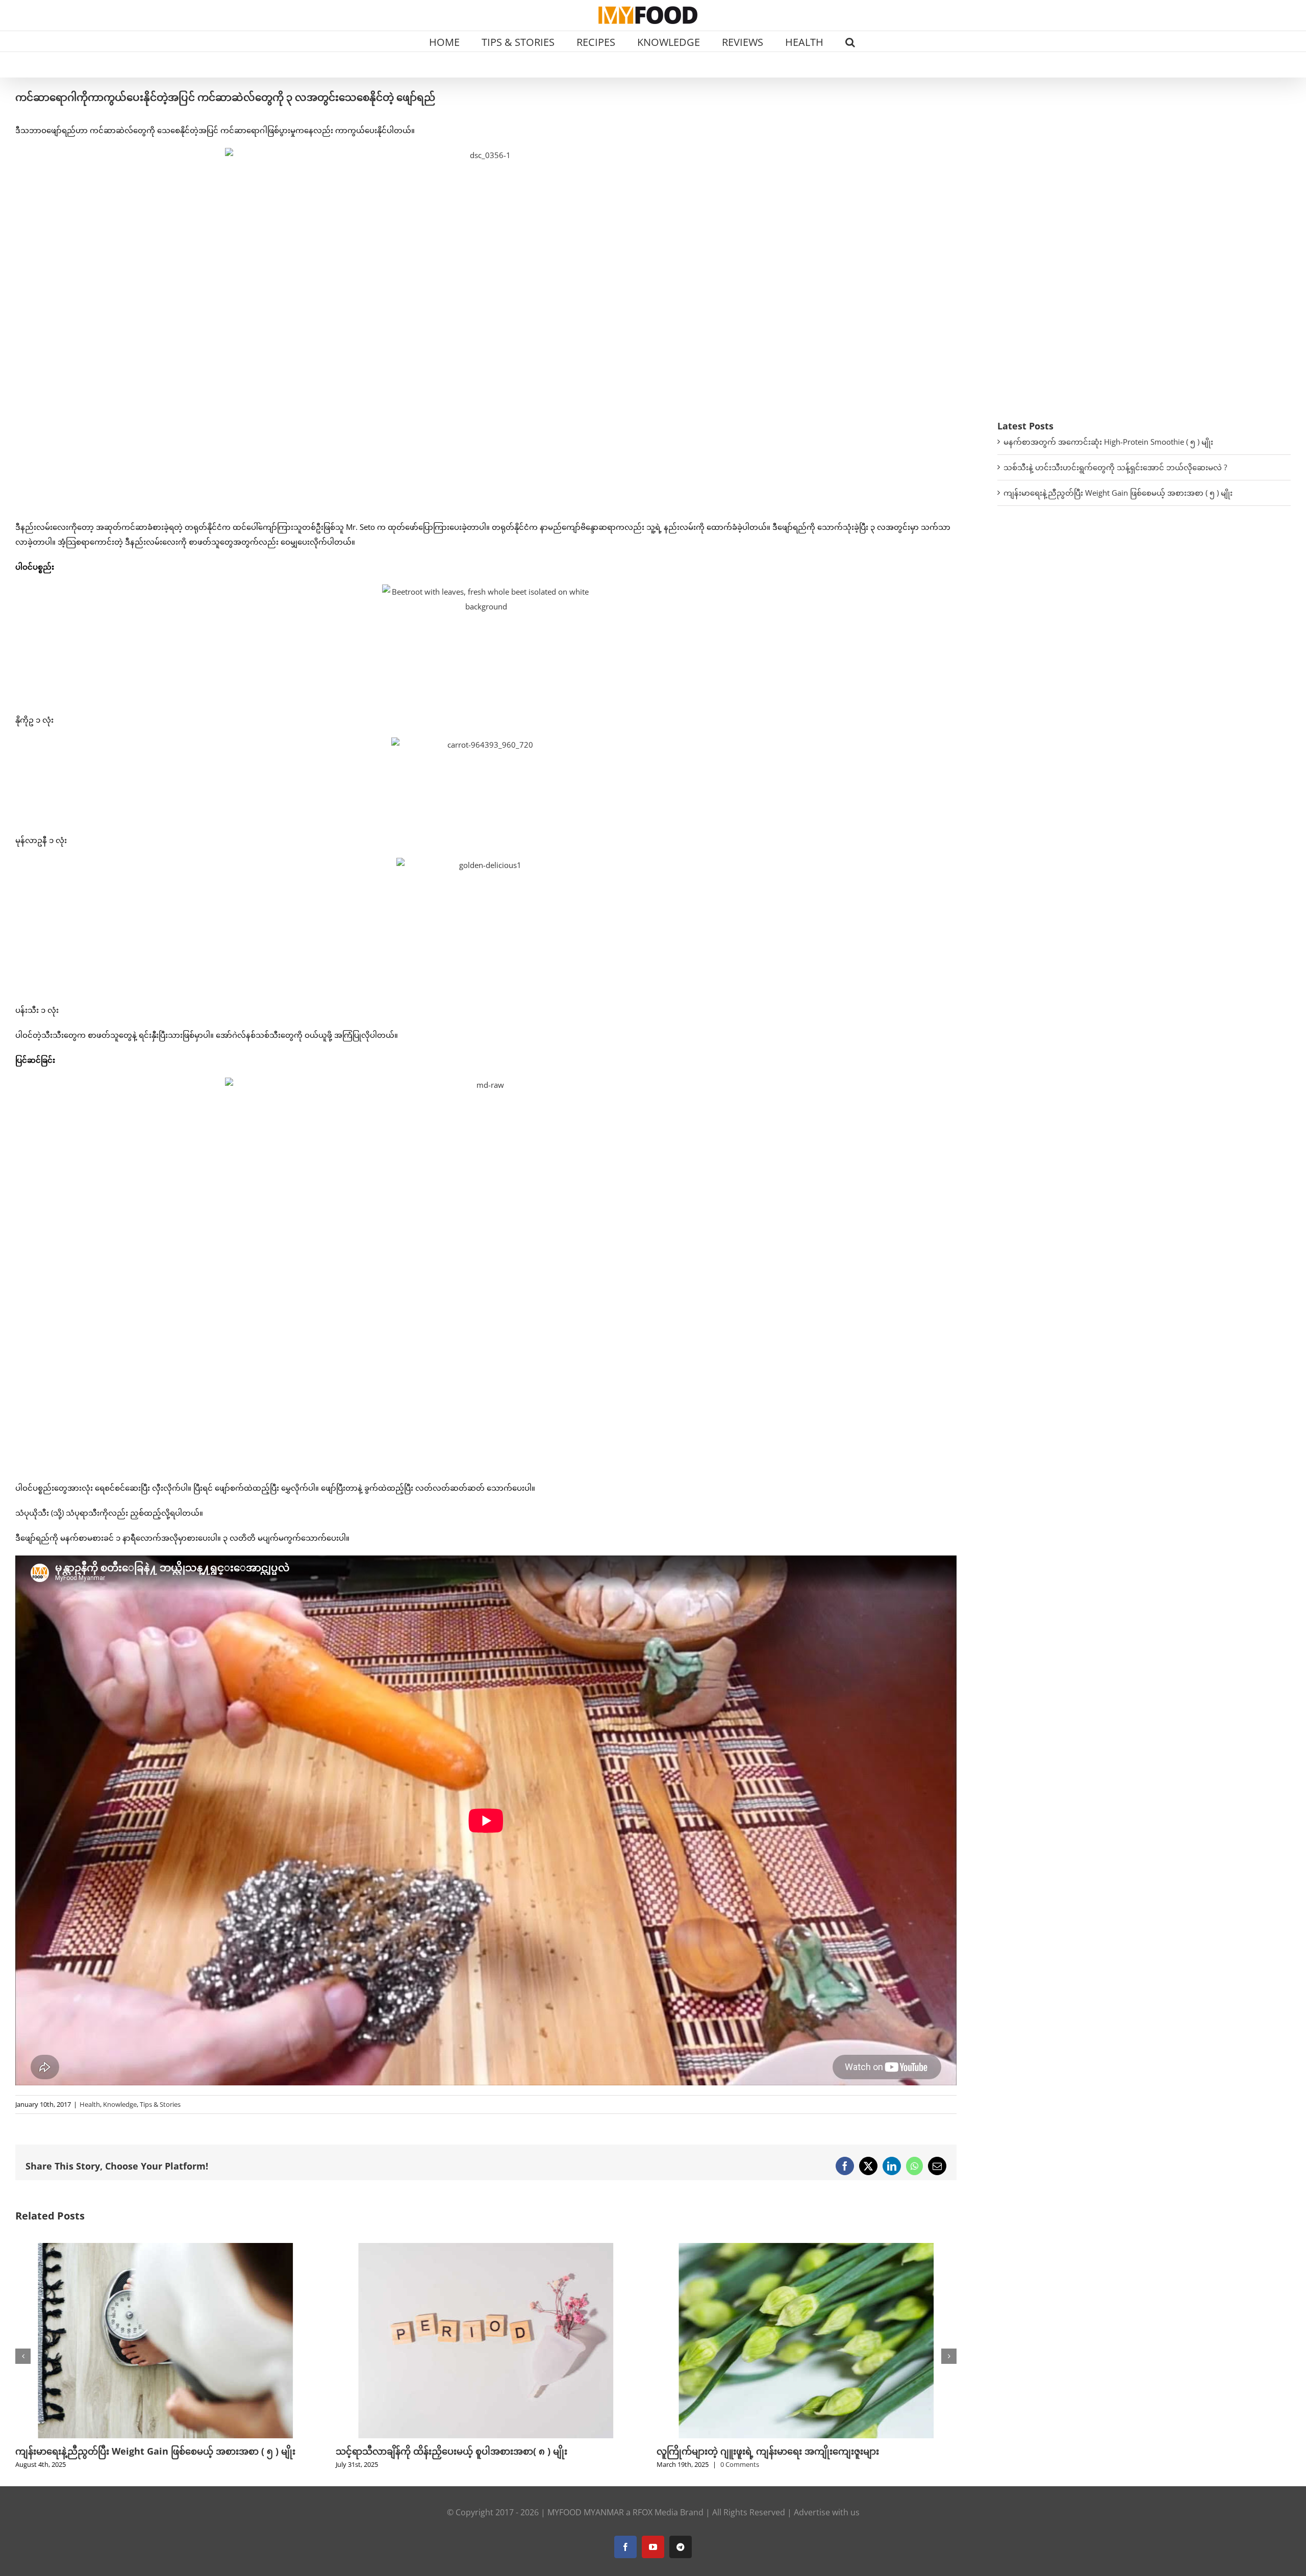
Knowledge (120, 2104)
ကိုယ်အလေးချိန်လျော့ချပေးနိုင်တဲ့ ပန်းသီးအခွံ (745, 2451)
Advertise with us (827, 2512)
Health (90, 2104)
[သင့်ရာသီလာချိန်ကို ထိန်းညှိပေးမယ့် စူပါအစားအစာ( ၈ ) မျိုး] (165, 2248)
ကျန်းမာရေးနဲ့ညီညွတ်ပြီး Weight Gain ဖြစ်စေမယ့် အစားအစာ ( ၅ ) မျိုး (1118, 493)
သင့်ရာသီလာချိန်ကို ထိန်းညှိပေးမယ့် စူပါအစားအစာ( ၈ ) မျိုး (131, 2451)
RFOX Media (655, 2512)
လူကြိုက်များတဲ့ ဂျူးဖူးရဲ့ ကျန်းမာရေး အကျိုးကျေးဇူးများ (447, 2451)
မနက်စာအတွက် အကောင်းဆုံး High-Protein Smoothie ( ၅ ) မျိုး (1108, 442)
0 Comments (419, 2464)
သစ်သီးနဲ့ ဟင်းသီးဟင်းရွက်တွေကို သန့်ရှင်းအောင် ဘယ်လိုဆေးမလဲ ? (1115, 467)
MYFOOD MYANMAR (586, 2512)
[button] (850, 41)
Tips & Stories (160, 2104)
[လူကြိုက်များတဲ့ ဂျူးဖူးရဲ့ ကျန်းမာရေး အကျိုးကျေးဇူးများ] (486, 2248)
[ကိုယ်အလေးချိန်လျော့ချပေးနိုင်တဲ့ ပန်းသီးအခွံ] (807, 2248)
